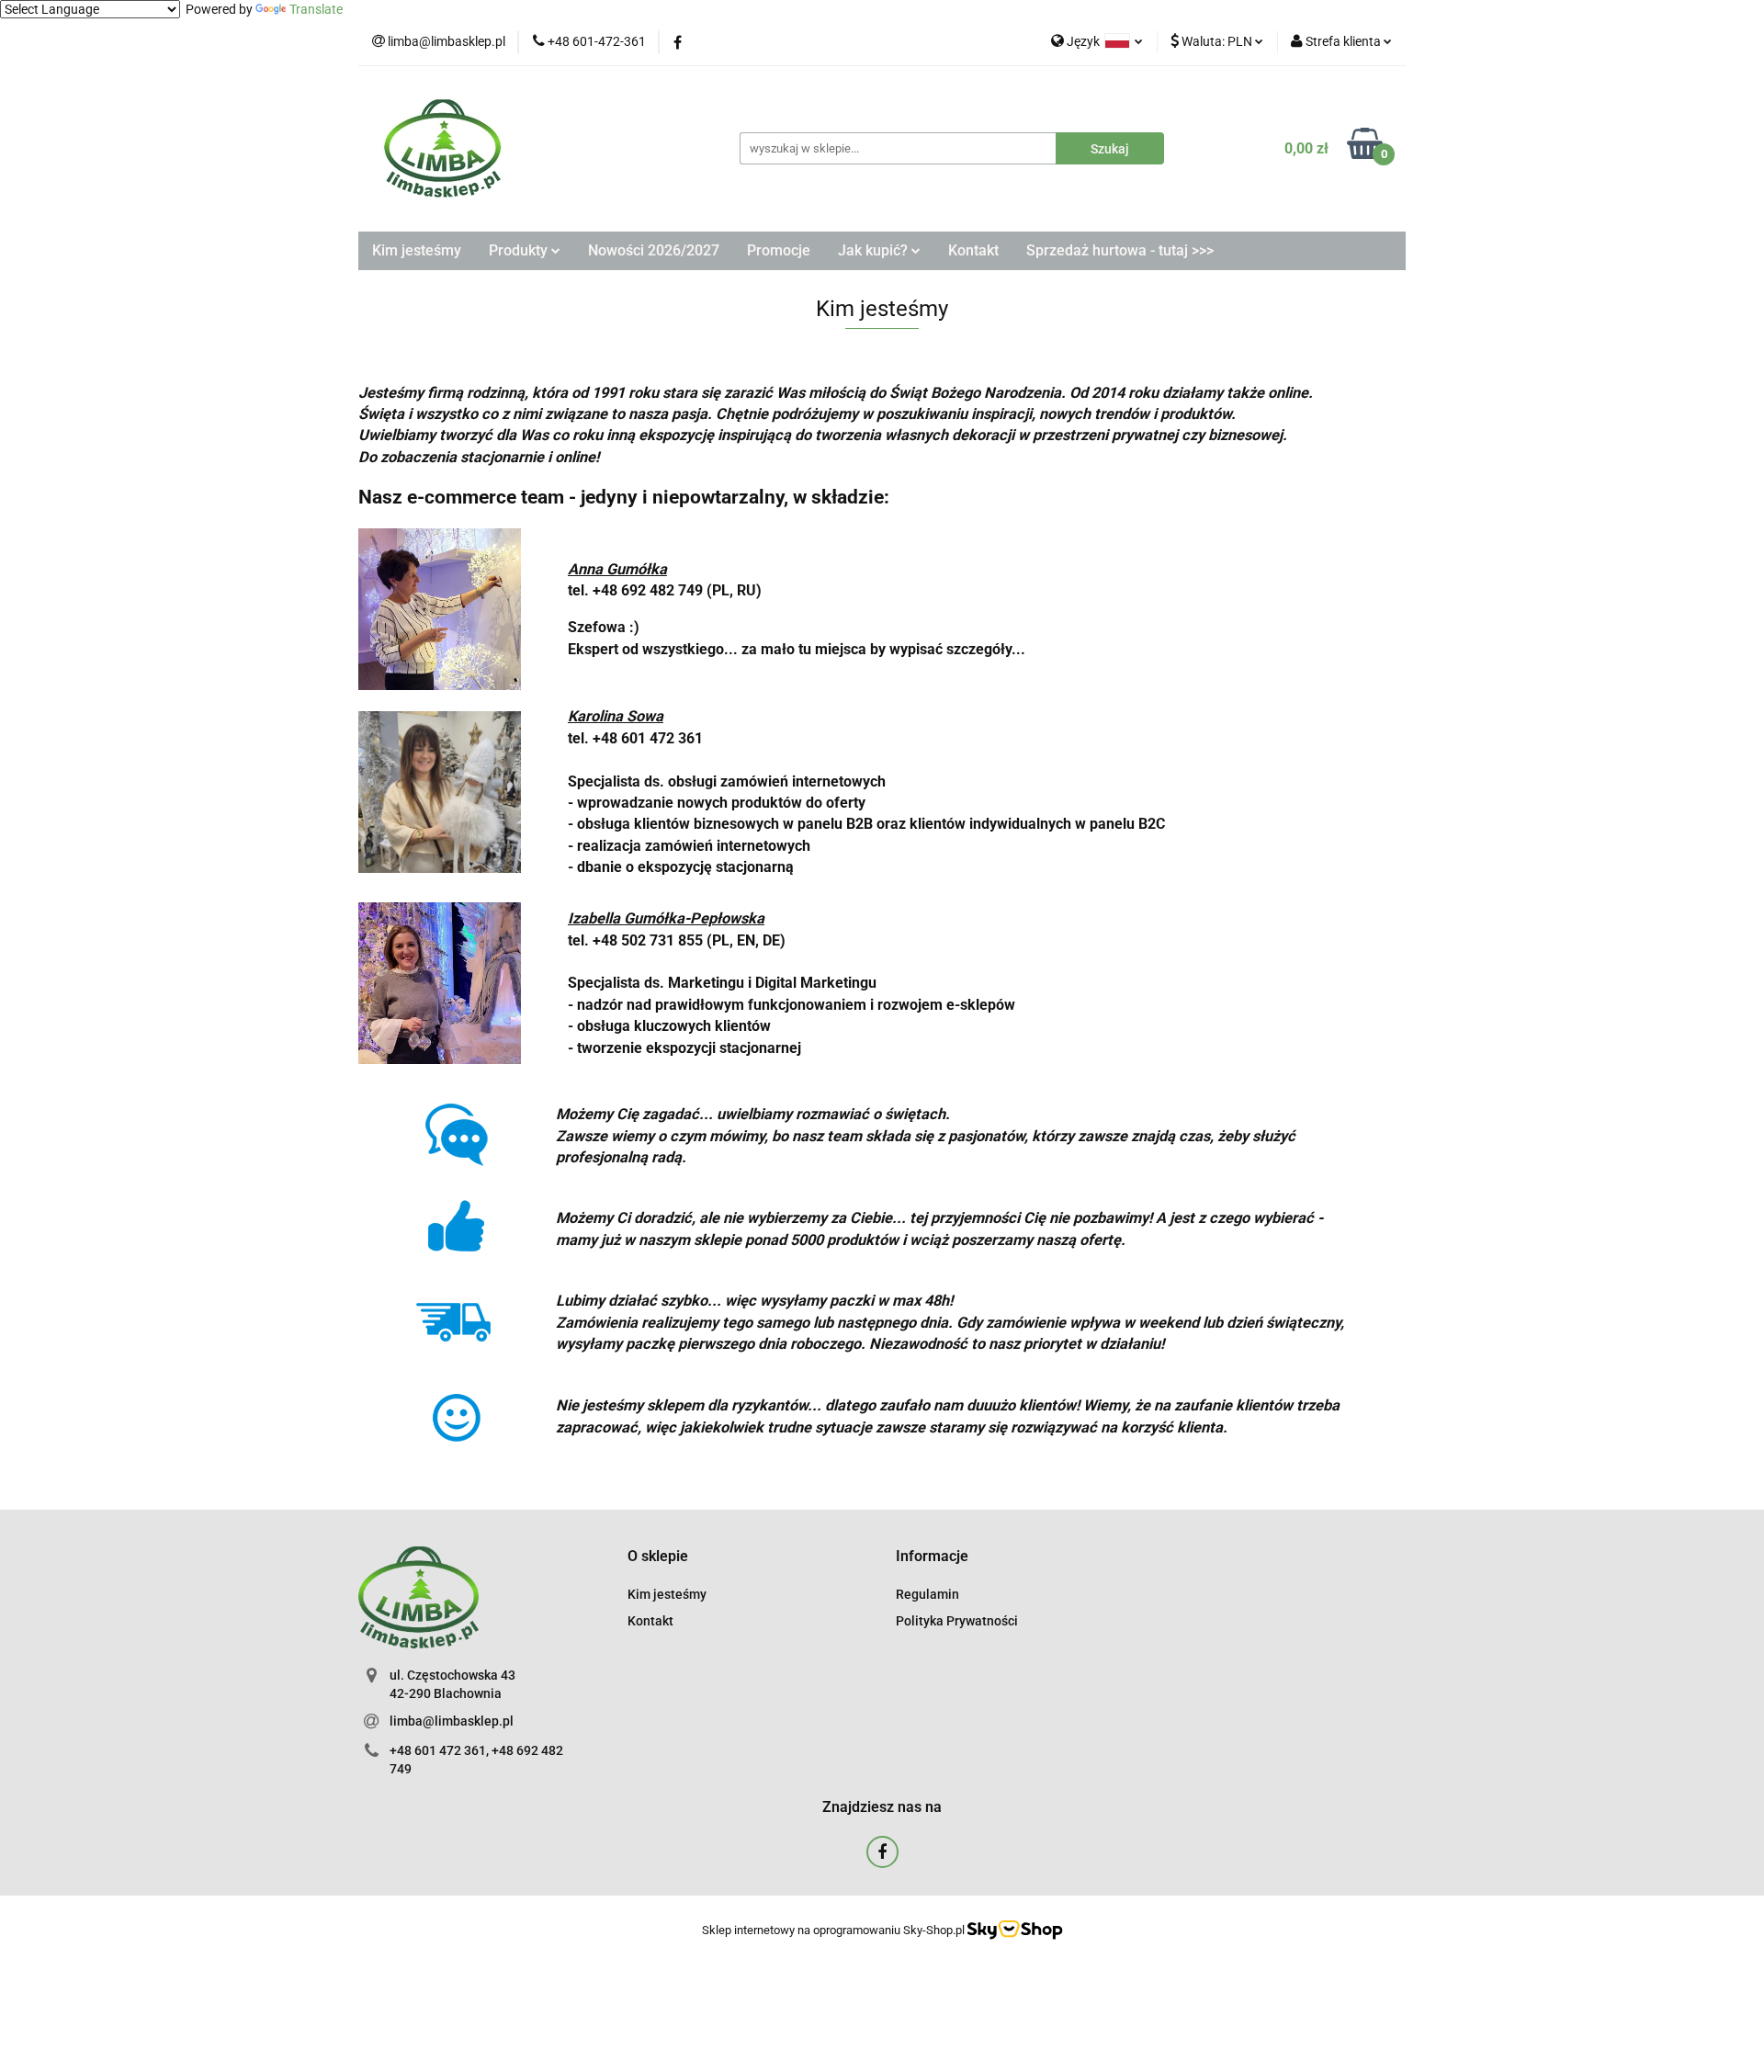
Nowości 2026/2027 (654, 250)
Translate (316, 9)
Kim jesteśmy (417, 250)
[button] (658, 1557)
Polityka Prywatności (957, 1621)
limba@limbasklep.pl (452, 1721)
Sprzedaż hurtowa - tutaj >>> (1120, 250)
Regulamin (927, 1594)
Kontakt (973, 250)
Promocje (779, 250)
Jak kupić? (875, 250)
